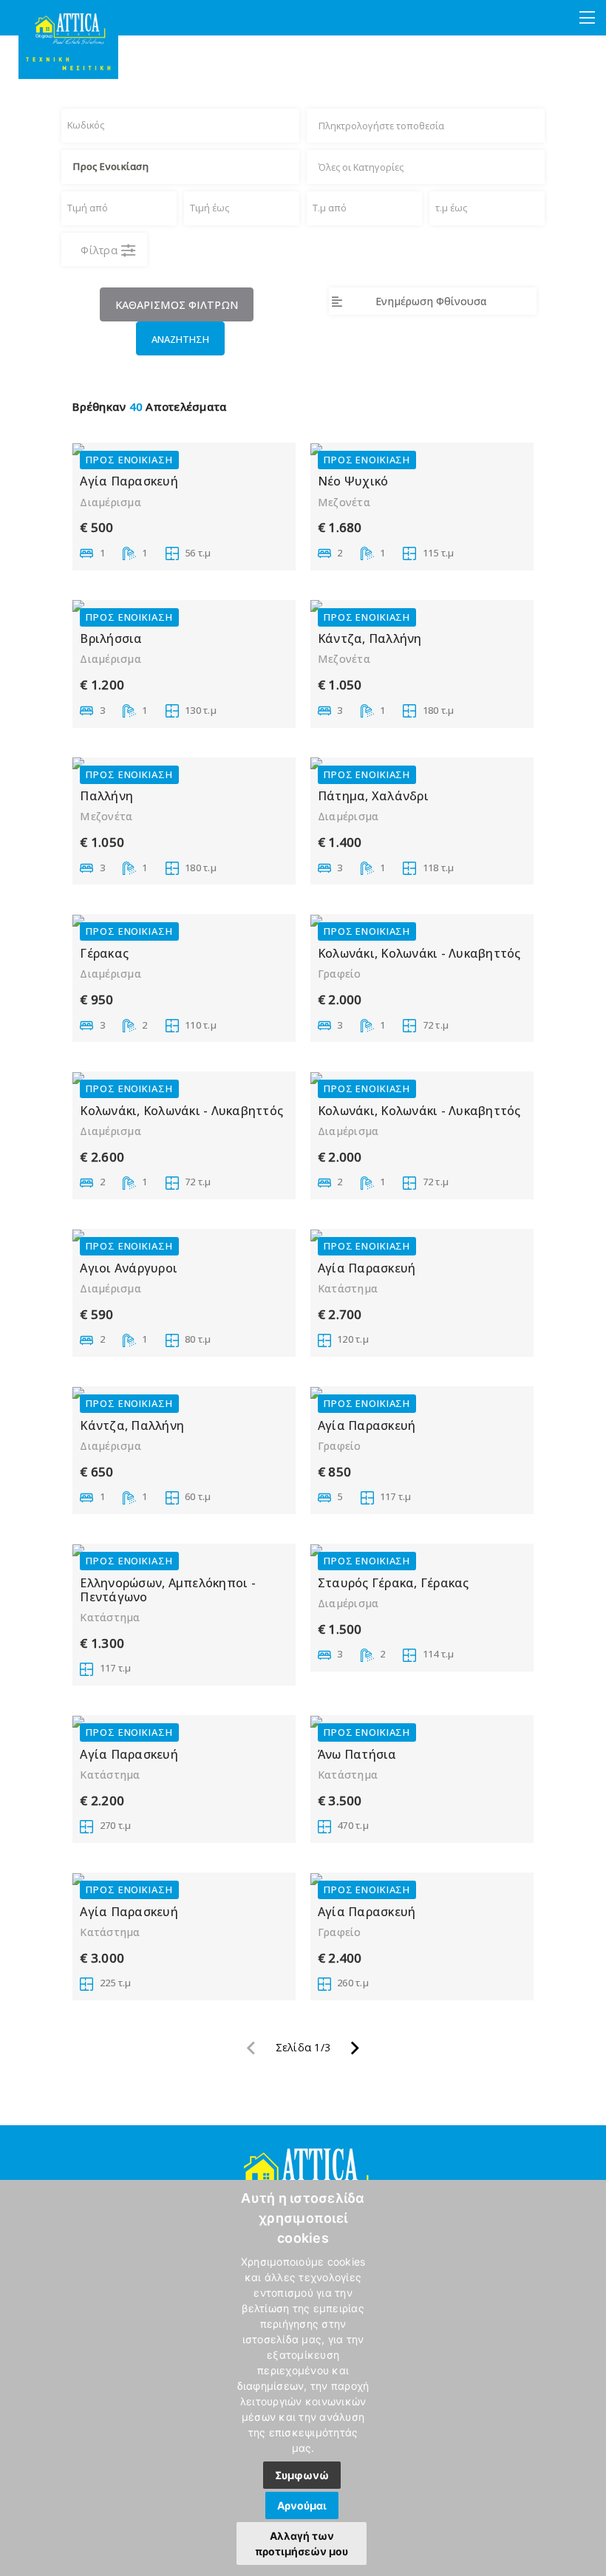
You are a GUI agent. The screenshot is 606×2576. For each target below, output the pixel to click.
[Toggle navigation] (587, 18)
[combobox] (420, 126)
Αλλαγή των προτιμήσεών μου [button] (302, 2543)
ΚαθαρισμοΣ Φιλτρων (177, 305)
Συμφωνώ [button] (302, 2475)
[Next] (355, 2052)
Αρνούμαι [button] (302, 2505)
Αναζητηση (180, 339)
